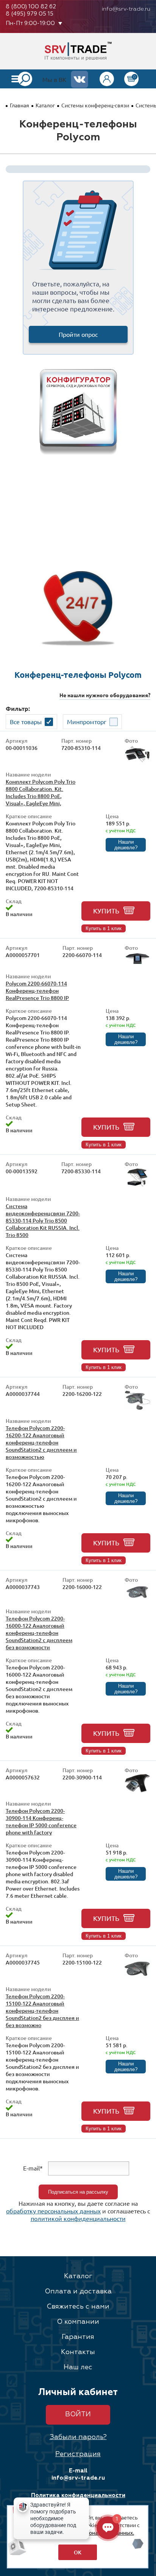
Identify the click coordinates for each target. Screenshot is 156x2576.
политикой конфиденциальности (78, 2218)
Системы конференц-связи (95, 105)
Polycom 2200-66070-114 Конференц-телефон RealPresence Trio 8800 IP (37, 991)
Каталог (45, 105)
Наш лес (78, 2367)
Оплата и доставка (78, 2292)
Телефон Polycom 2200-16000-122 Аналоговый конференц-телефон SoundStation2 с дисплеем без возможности (39, 1633)
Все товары (26, 721)
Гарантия (78, 2337)
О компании (78, 2322)
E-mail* (33, 2168)
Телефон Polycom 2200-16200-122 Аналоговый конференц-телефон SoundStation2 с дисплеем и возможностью (41, 1442)
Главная (19, 105)
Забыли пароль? (78, 2437)
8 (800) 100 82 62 (31, 7)
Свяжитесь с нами (78, 2307)
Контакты (78, 2352)
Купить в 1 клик (104, 928)
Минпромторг (87, 721)
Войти (78, 2414)
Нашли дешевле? (126, 845)
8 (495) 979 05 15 (30, 14)
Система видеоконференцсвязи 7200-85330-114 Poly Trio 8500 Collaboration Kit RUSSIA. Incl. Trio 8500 (43, 1220)
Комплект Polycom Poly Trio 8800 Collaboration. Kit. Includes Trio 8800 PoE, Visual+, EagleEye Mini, (41, 792)
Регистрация (78, 2454)
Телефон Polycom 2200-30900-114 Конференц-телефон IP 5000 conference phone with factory (41, 1822)
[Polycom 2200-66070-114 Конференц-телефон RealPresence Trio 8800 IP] (137, 963)
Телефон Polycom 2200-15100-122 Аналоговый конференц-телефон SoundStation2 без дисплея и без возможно (42, 2011)
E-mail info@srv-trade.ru (78, 2474)
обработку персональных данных (53, 2211)
